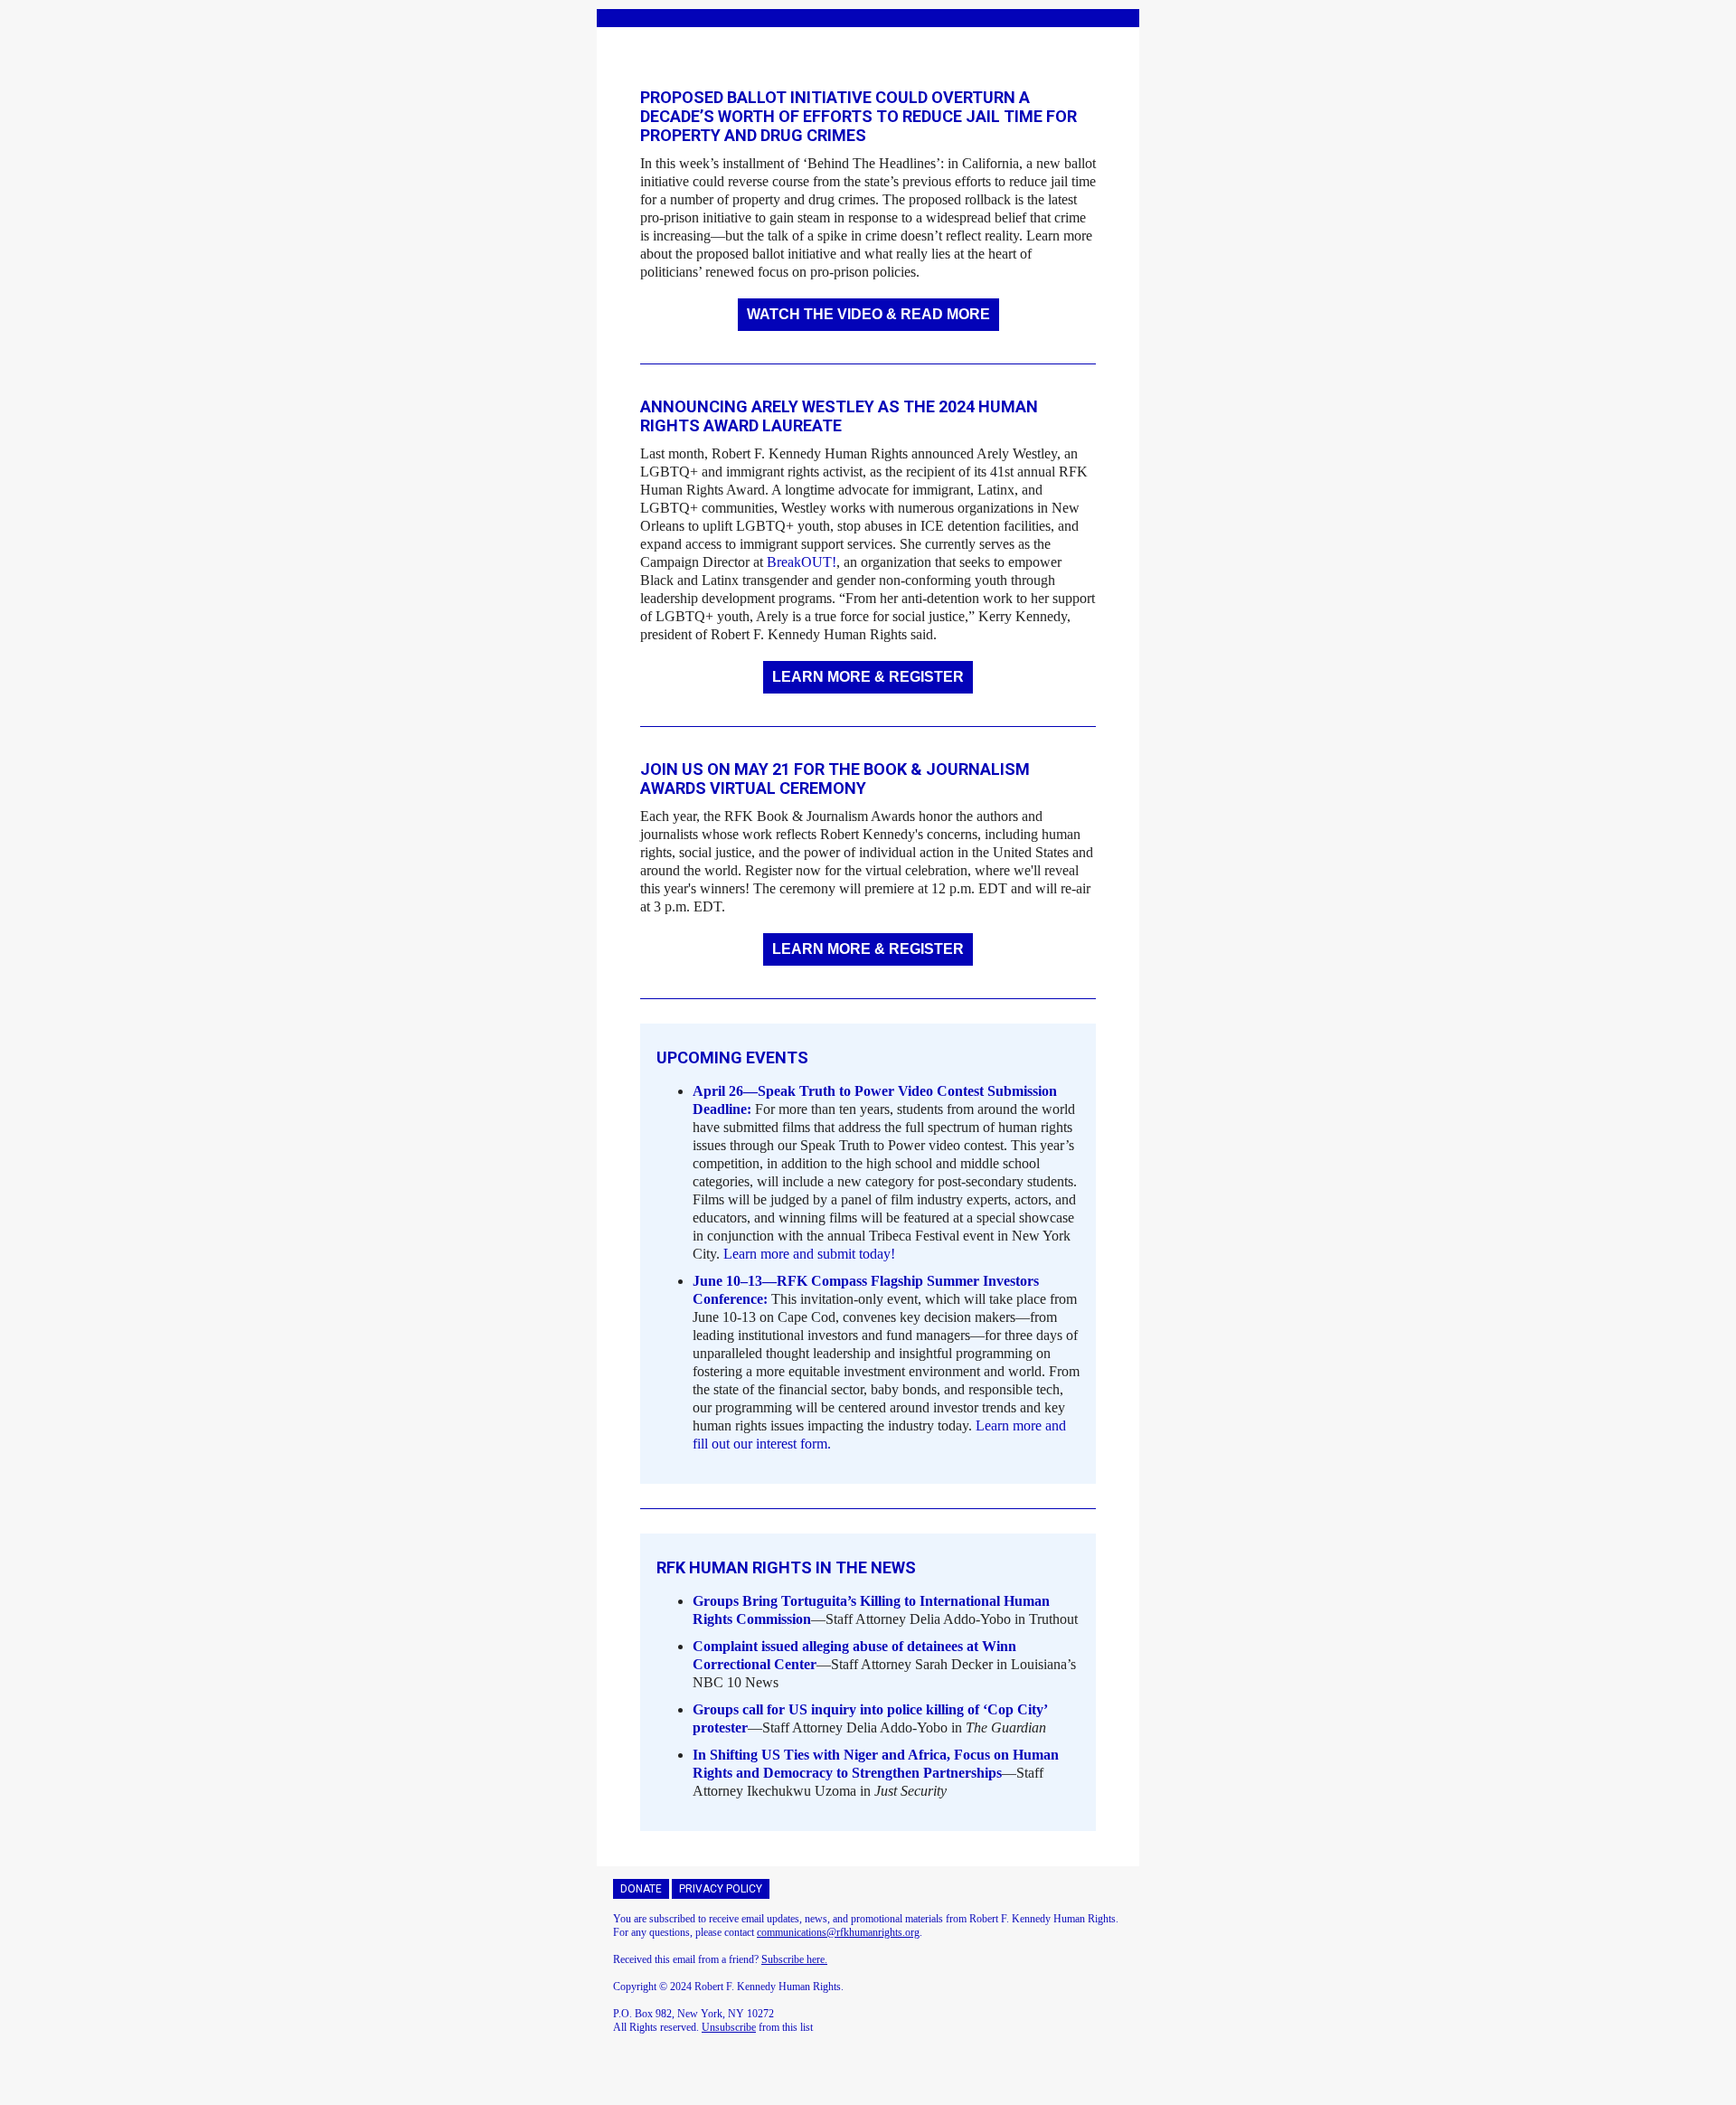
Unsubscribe (729, 2027)
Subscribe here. (794, 1959)
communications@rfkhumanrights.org (838, 1932)
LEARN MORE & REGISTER (868, 677)
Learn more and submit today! (809, 1254)
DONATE (641, 1889)
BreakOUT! (802, 562)
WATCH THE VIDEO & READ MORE (868, 315)
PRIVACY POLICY (721, 1889)
